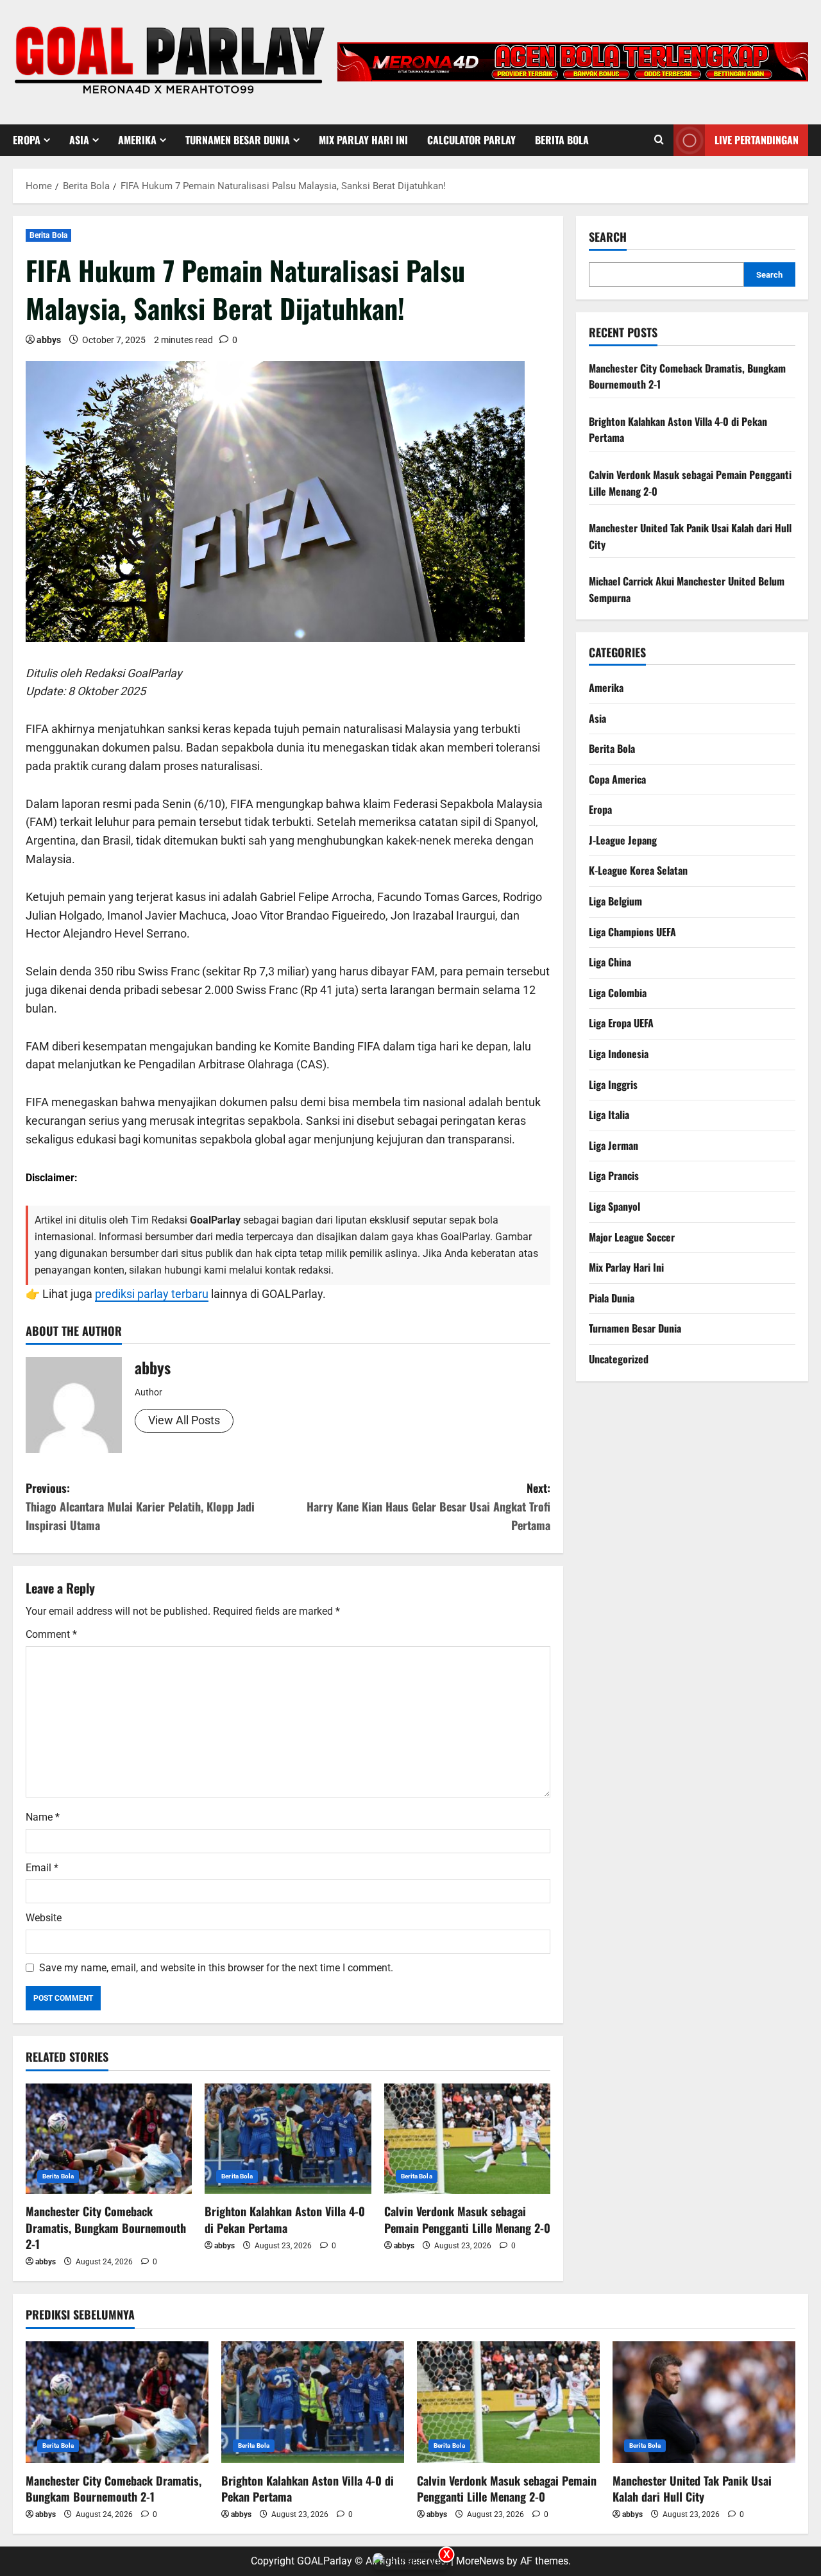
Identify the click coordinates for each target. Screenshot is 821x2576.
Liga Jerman (614, 1145)
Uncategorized (619, 1359)
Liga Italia (609, 1115)
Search (608, 237)
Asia (79, 140)
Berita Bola (562, 140)
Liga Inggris (613, 1084)
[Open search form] (659, 140)
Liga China (610, 962)
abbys (49, 340)
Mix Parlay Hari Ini (363, 140)
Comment (51, 1634)
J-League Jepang (623, 840)
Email (42, 1868)
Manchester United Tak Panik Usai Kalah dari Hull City (692, 2488)
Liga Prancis (614, 1175)
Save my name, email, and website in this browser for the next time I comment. (216, 1968)
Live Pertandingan (757, 139)
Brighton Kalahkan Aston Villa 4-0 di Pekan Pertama (285, 2219)
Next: (428, 1506)
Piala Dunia (612, 1298)
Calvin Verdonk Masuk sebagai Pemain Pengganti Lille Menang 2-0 (467, 2219)
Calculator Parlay (471, 140)
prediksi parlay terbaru (152, 1294)
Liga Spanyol (614, 1206)
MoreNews (480, 2561)
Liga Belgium (615, 901)
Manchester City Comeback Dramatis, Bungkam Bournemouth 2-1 (106, 2227)
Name (43, 1817)
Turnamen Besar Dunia (238, 140)
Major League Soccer (632, 1236)
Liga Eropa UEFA (621, 1023)
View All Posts (184, 1420)
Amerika (137, 140)
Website (44, 1918)
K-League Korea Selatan (638, 870)
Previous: (140, 1506)
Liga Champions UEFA (632, 931)
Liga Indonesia (619, 1054)
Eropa (27, 140)
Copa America (617, 779)
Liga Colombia (618, 993)
